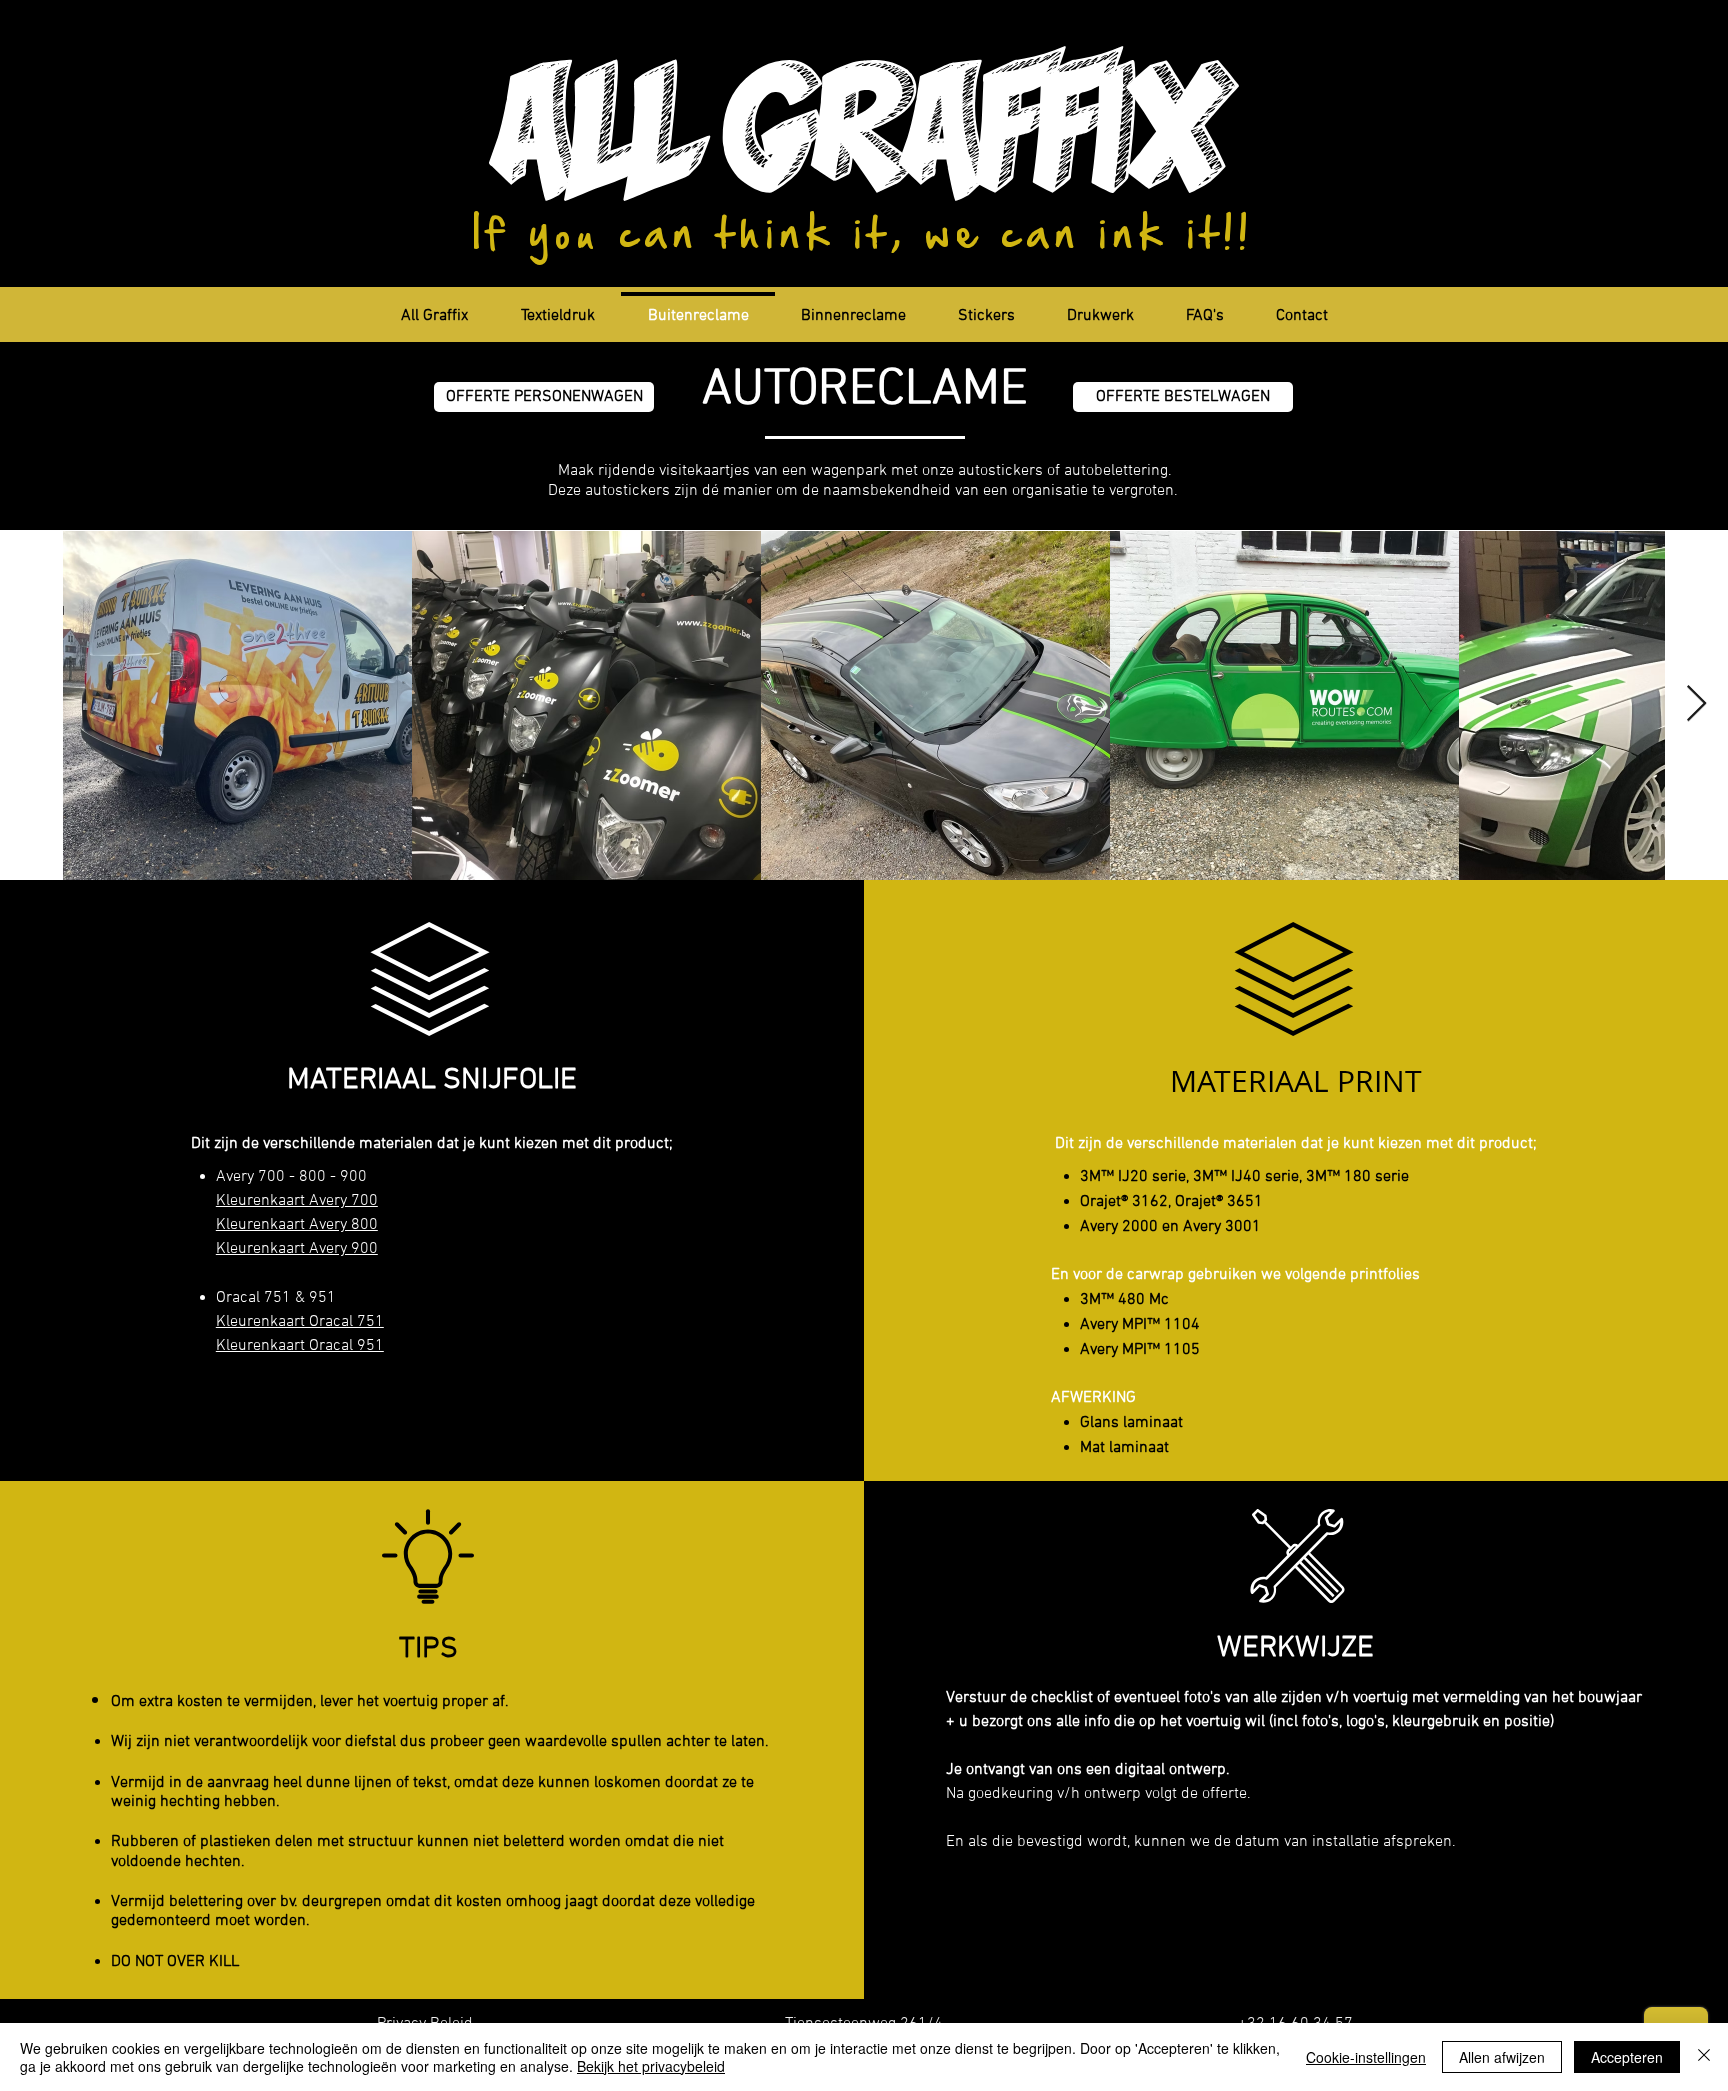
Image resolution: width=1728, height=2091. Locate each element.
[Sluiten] (1704, 2057)
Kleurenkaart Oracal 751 (300, 1322)
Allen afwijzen (1502, 2057)
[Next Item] (1696, 704)
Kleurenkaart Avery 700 (297, 1201)
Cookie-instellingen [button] (1366, 2057)
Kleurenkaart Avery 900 (297, 1249)
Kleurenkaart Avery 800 (297, 1225)
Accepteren (1627, 2057)
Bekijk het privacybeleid (651, 2066)
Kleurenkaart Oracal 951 (300, 1346)
